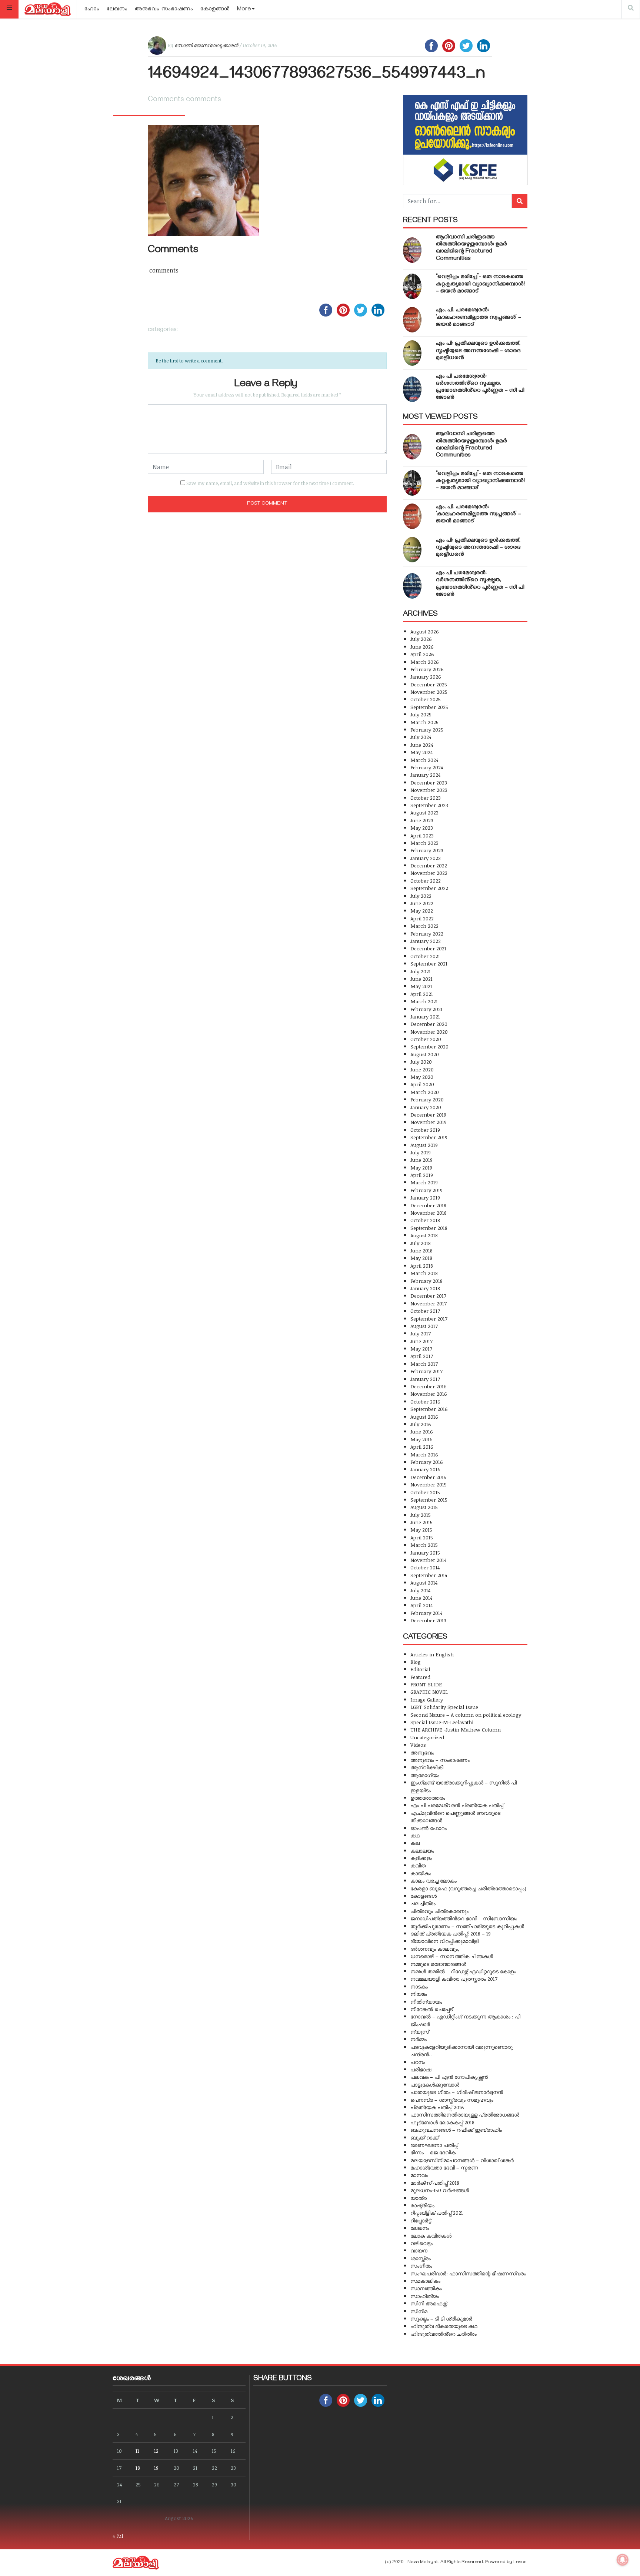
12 (156, 2451)
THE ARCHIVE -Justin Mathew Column (456, 1729)
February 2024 (427, 767)
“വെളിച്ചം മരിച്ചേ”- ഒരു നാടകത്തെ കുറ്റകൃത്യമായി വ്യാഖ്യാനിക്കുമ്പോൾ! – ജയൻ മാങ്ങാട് (480, 284)
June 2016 (422, 1431)
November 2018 (429, 1213)
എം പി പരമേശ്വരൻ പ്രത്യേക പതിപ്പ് (457, 1805)
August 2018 (424, 1235)
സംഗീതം (421, 2266)
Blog (416, 1662)
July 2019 (421, 1152)
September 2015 (429, 1500)
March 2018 (424, 1273)
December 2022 (429, 865)
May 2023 (422, 828)
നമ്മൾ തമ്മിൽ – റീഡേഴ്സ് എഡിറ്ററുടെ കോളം (463, 1971)
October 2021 (425, 956)
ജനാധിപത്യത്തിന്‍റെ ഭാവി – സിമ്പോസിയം (464, 1918)
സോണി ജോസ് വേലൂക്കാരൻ (206, 45)
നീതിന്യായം (426, 2002)
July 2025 (421, 714)
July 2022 (421, 896)
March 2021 (424, 1001)
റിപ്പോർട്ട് (421, 2220)
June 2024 (422, 745)
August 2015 (424, 1507)
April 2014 (421, 1605)
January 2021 (425, 1016)
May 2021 (421, 986)
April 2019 (422, 1175)
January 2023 (426, 858)
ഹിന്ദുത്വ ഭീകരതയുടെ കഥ (444, 2326)
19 (156, 2468)
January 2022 (426, 941)
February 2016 (427, 1462)
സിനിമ (419, 2311)
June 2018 (421, 1250)
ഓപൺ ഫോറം (429, 1828)
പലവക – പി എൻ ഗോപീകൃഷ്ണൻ (449, 2077)
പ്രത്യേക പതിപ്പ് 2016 (437, 2107)
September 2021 (429, 964)
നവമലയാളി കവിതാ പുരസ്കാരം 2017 (454, 1979)
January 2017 (425, 1379)
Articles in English (432, 1654)
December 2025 (429, 684)
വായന (419, 2250)
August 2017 (424, 1326)
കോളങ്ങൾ (215, 10)
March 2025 (424, 722)
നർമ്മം (419, 2039)
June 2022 (422, 903)
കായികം (421, 1873)
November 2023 (429, 790)
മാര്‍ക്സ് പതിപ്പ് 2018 (435, 2183)
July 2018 (421, 1243)
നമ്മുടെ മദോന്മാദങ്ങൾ (438, 1964)
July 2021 (421, 971)
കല (415, 1843)
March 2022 (424, 926)
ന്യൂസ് (420, 2032)
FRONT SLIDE (426, 1684)
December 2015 (428, 1477)
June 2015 (421, 1522)
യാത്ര (419, 2198)
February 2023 (427, 850)
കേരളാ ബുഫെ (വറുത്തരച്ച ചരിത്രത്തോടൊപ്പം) (468, 1888)
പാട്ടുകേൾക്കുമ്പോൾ (435, 2085)
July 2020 (421, 1062)
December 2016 (429, 1386)
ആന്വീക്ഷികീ (427, 1767)
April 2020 (422, 1084)
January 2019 (425, 1197)
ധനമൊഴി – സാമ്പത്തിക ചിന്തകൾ (452, 1956)
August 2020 (425, 1054)
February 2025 (427, 730)
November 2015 (429, 1484)
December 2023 (429, 782)
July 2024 (421, 737)
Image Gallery (427, 1700)
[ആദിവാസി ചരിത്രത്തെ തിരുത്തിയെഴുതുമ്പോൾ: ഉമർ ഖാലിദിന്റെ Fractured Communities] (412, 250)
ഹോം (92, 10)
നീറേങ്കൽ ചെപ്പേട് (431, 2009)
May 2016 (421, 1439)
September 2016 (429, 1409)
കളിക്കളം (421, 1858)
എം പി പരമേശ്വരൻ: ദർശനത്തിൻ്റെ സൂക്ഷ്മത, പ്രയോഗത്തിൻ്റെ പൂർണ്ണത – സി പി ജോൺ (480, 388)
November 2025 (429, 692)
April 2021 (422, 994)
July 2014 (420, 1590)
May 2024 (421, 752)
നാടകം (419, 1986)
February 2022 (427, 934)
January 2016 (425, 1469)
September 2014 (429, 1575)
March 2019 (424, 1182)
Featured (420, 1677)
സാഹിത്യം (425, 2296)
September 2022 (429, 888)
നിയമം (419, 1994)
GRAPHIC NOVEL (429, 1692)
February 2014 (426, 1613)
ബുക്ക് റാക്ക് (424, 2137)
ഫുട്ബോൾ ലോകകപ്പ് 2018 (442, 2122)
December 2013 (428, 1620)
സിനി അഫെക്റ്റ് (429, 2303)
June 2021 (421, 979)
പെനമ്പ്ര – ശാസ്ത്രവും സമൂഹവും (452, 2100)
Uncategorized (427, 1737)
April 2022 (422, 918)
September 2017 (429, 1319)
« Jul (118, 2536)
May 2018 (421, 1258)
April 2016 (422, 1447)
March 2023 (424, 843)
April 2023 (422, 835)
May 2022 (422, 911)
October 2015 (425, 1492)
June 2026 (422, 647)
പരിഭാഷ (421, 2069)
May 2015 (421, 1530)
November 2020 (429, 1032)
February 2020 (427, 1099)
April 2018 (422, 1266)
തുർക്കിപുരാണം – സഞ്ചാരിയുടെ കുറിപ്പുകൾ (467, 1926)
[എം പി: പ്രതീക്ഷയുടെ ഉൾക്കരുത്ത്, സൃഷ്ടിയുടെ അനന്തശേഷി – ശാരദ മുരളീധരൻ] (412, 353)
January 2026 (426, 677)
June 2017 (421, 1341)
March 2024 (424, 760)
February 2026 (427, 669)
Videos (418, 1745)
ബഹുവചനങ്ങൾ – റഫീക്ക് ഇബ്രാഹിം (456, 2130)
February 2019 (426, 1190)
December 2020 (429, 1024)
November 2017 (429, 1303)
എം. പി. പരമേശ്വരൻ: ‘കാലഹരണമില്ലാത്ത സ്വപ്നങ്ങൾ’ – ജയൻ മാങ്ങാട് (479, 318)
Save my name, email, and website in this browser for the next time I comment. (270, 483)
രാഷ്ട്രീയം (422, 2205)
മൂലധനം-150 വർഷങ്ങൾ (440, 2190)
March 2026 (425, 662)
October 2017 (425, 1311)
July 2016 (421, 1424)
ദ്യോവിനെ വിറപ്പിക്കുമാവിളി (444, 1941)
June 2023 (422, 820)
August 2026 (425, 631)
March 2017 (424, 1364)
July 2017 (421, 1333)
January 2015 (425, 1553)
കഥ (415, 1835)
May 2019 (421, 1167)
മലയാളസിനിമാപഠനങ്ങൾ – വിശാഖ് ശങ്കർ (462, 2160)
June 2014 (421, 1598)
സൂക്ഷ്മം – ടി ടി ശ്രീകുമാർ (441, 2319)
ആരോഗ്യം (425, 1775)
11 (137, 2451)
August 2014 (424, 1583)
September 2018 (429, 1228)
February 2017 (426, 1371)
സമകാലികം (425, 2281)
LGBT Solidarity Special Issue (444, 1707)
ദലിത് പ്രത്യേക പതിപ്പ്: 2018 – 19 (451, 1933)
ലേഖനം (117, 10)
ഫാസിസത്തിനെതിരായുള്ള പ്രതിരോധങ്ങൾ (465, 2115)
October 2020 (426, 1039)
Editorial (420, 1669)
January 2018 (425, 1288)
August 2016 (424, 1417)
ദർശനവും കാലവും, (435, 1949)
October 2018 (425, 1220)
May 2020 (422, 1077)
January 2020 (426, 1107)
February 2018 (426, 1281)
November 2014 (428, 1560)
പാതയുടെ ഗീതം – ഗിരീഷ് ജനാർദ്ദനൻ (457, 2092)
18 (138, 2468)
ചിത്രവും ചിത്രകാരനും (439, 1911)
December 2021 (428, 948)
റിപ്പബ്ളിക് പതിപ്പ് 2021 (437, 2213)
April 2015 (422, 1537)
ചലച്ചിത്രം (423, 1903)
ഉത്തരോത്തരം (428, 1798)
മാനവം (419, 2175)
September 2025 (429, 707)
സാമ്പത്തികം (426, 2288)
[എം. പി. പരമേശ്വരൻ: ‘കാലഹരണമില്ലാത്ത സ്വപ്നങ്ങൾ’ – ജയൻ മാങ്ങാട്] (412, 320)
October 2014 (425, 1567)
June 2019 (421, 1160)
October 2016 (425, 1401)
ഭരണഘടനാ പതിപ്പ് (434, 2145)
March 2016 (424, 1454)
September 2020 (429, 1046)
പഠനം (418, 2062)
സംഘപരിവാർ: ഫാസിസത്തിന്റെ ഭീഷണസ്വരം (468, 2273)
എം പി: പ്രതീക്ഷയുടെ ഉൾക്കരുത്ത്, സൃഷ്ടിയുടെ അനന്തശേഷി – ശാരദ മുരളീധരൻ (478, 351)
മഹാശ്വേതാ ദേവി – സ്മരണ (444, 2167)
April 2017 (422, 1356)
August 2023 (424, 812)
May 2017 (421, 1349)
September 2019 (429, 1137)
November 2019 (429, 1122)
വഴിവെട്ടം (421, 2243)
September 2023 (429, 805)
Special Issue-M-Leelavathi (442, 1722)
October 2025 (426, 699)
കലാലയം (422, 1851)
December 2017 (428, 1296)
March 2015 (424, 1545)
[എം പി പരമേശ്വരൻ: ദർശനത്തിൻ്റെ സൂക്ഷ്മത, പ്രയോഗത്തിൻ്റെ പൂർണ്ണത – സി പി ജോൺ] (412, 389)
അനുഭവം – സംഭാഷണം (440, 1760)
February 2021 (426, 1009)
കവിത (418, 1865)
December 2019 (428, 1115)
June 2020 (422, 1069)
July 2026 (421, 639)
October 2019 (425, 1130)
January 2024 (425, 775)
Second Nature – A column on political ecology (466, 1715)
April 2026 (422, 654)
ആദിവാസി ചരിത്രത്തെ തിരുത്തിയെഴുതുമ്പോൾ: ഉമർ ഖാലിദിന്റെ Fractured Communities (471, 248)
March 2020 (425, 1092)
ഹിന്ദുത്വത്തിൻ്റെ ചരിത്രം (444, 2334)
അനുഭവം (422, 1752)
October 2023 (426, 798)
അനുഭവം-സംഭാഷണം (164, 10)
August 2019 (424, 1145)
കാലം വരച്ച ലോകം (434, 1881)
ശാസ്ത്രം (421, 2258)
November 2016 (429, 1394)
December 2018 (428, 1205)
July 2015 (421, 1515)
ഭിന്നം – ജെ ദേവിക (433, 2152)
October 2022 (426, 881)
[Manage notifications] (623, 2560)
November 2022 (429, 873)
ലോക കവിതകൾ (431, 2236)
